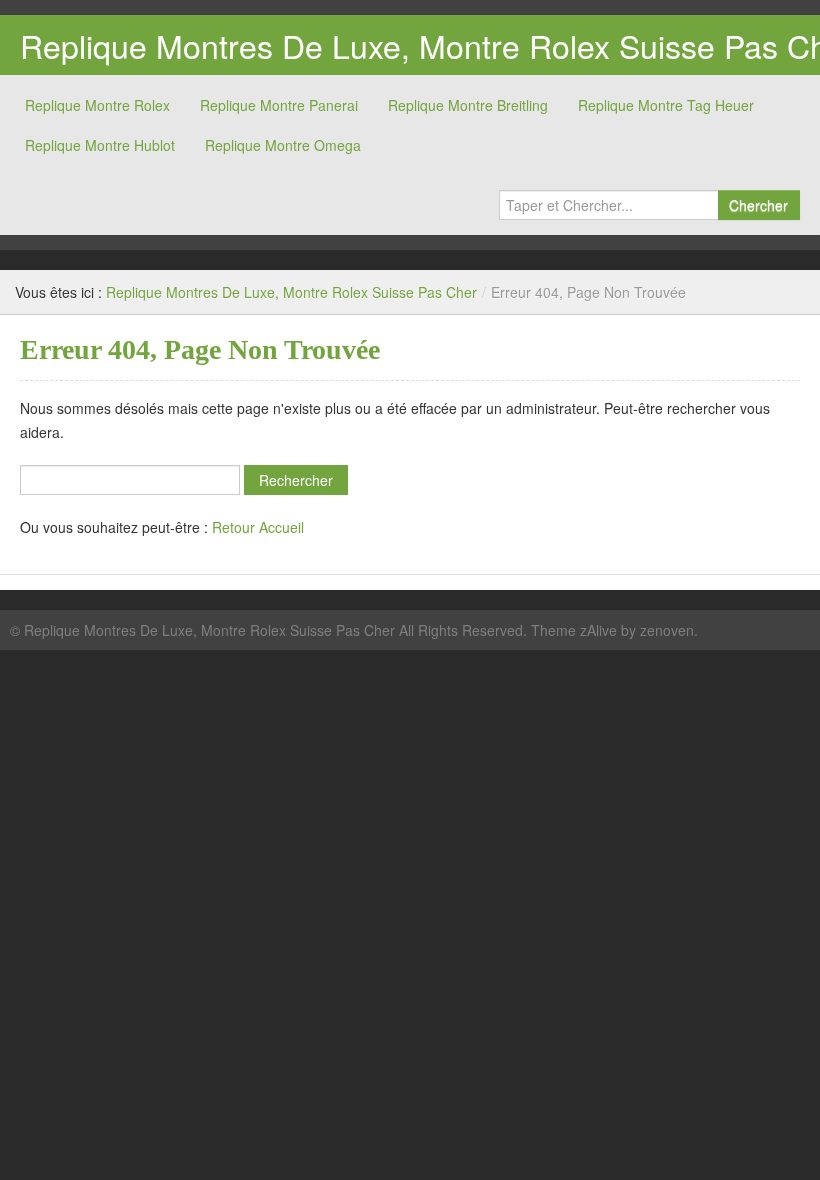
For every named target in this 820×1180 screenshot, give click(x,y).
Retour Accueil (258, 527)
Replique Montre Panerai (279, 105)
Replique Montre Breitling (468, 105)
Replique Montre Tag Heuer (666, 105)
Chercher (758, 205)
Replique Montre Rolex (97, 105)
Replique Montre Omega (283, 145)
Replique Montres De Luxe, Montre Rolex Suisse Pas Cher (291, 292)
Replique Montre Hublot (100, 145)
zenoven (667, 630)
